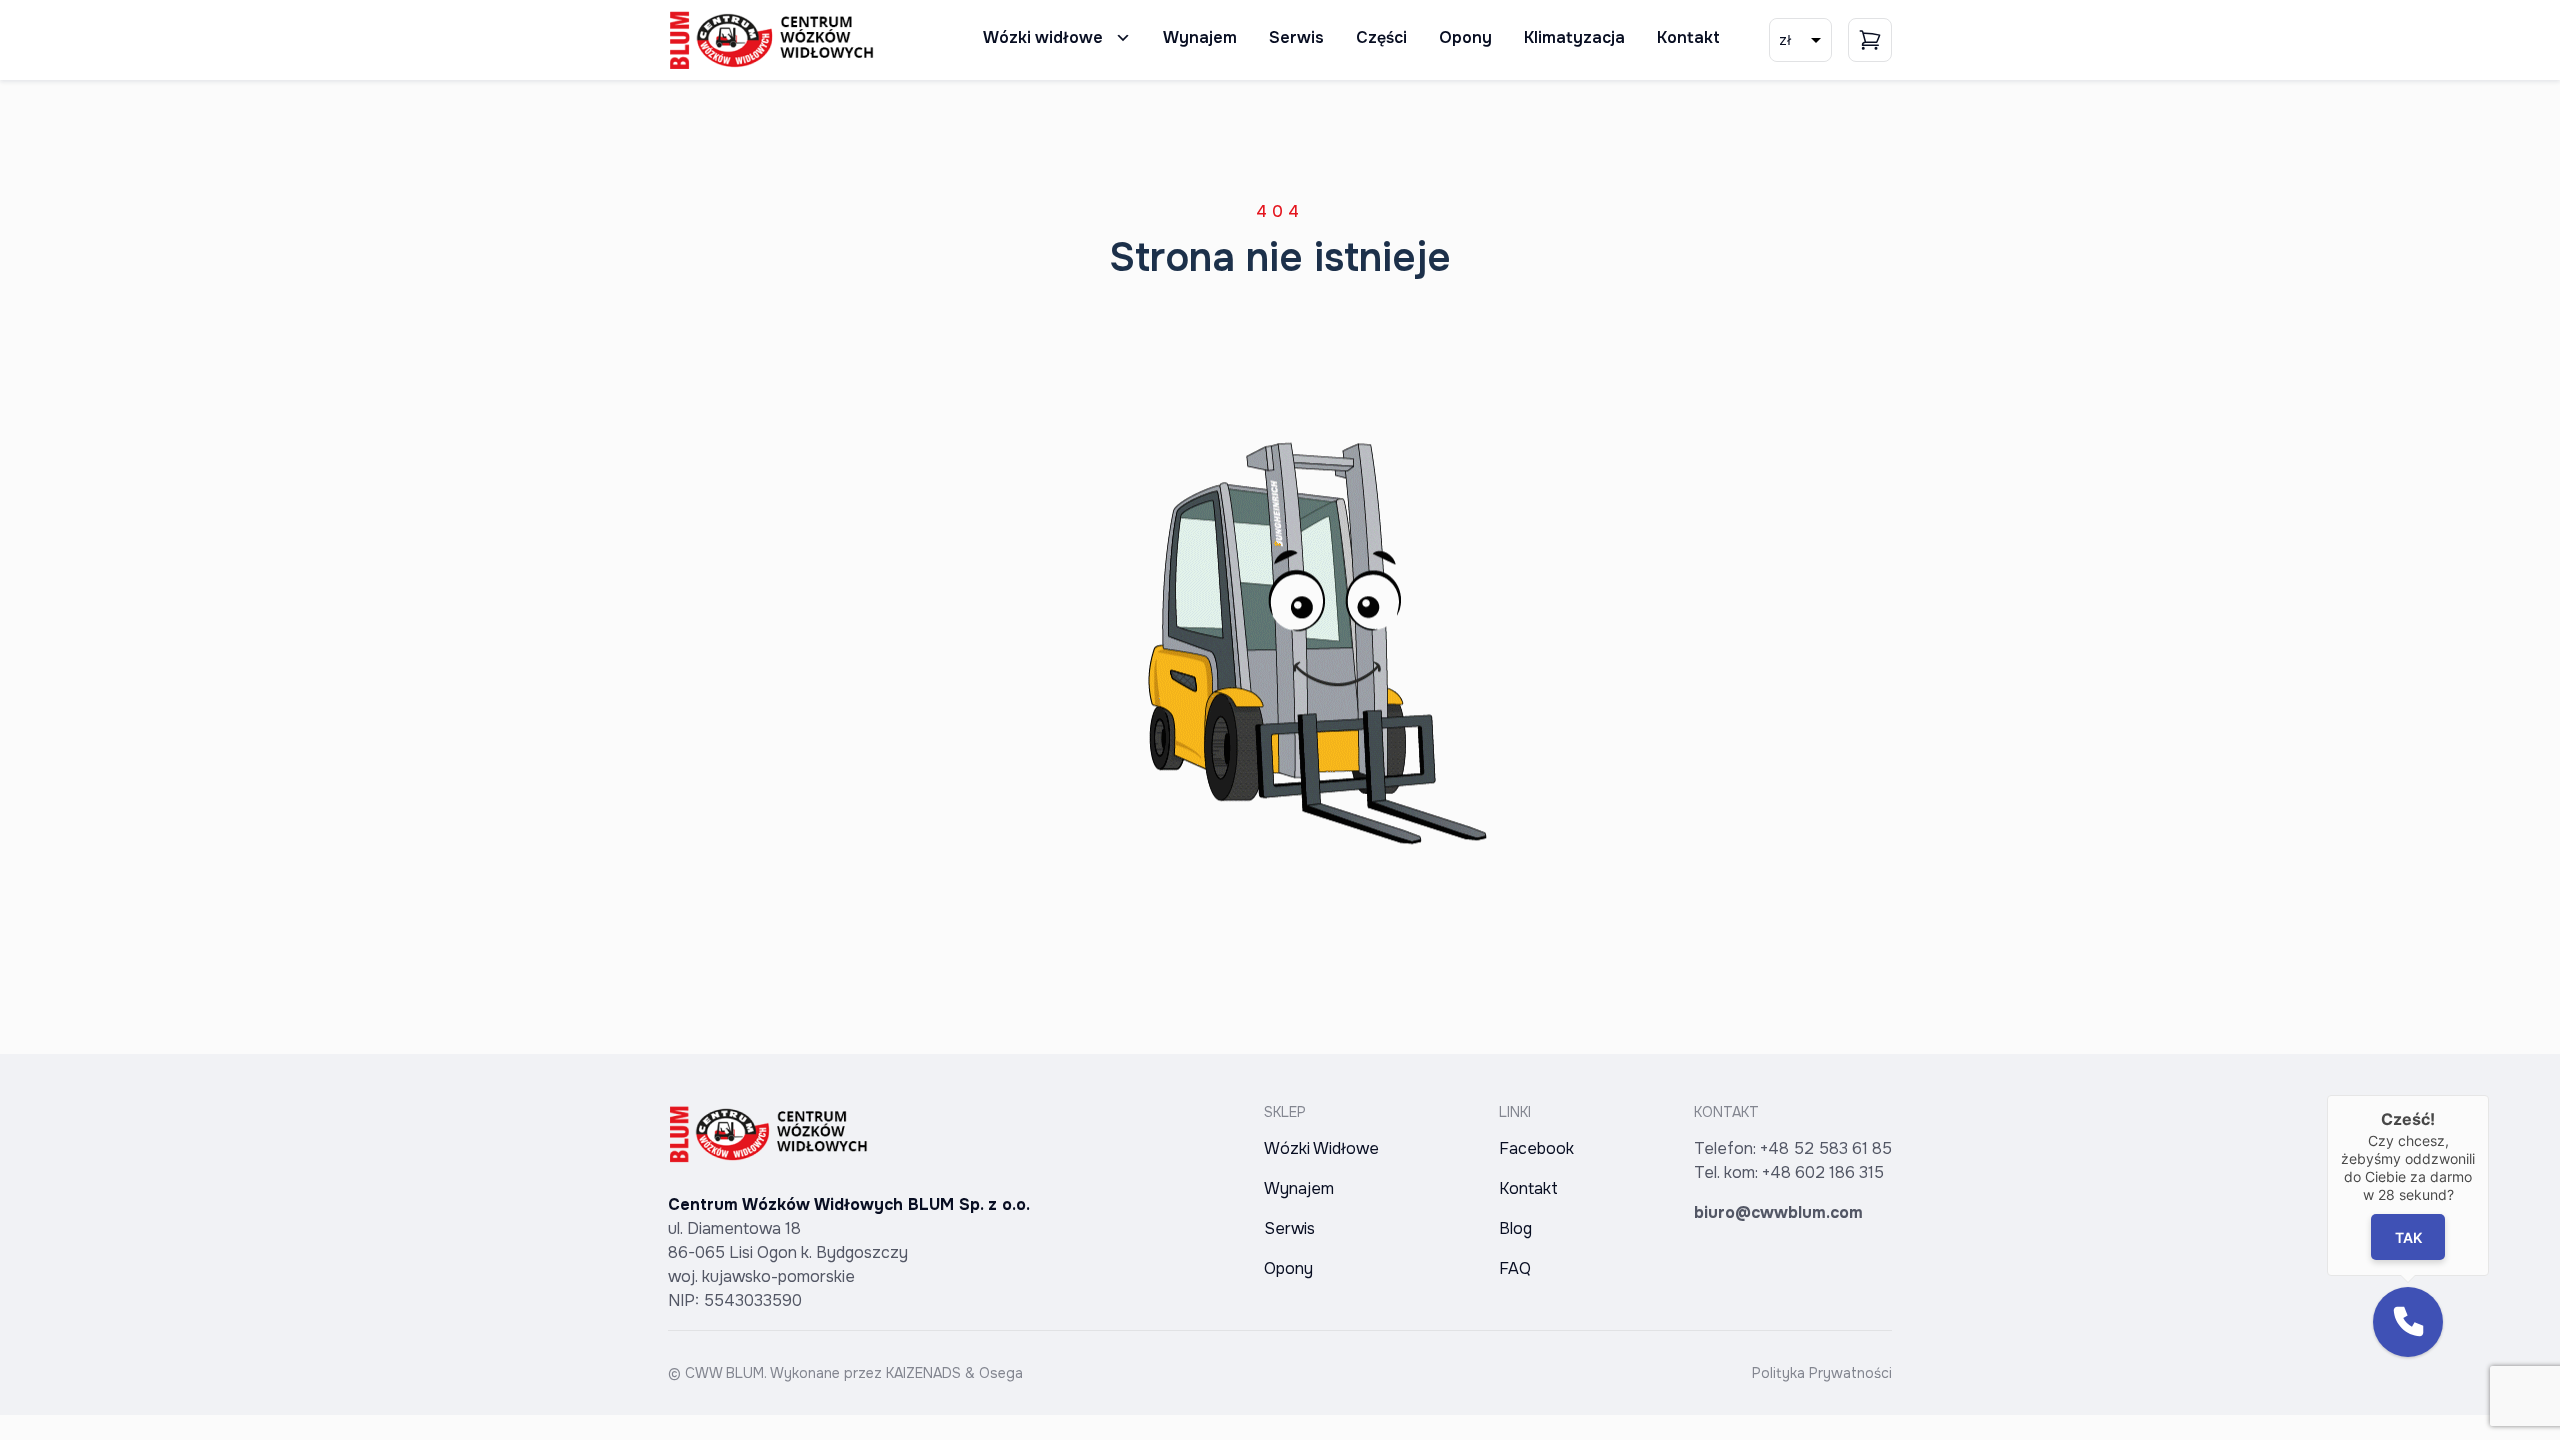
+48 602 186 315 (1823, 1172)
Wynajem (1200, 37)
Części (1381, 37)
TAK (2408, 1237)
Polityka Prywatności (1822, 1373)
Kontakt (1688, 37)
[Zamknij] (2489, 1095)
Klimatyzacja (1574, 37)
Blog (1515, 1228)
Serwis (1296, 37)
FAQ (1515, 1268)
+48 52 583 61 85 (1826, 1148)
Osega (1001, 1373)
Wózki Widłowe (1321, 1148)
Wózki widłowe (1043, 37)
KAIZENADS (923, 1373)
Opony (1465, 37)
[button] (2408, 1322)
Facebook (1536, 1148)
